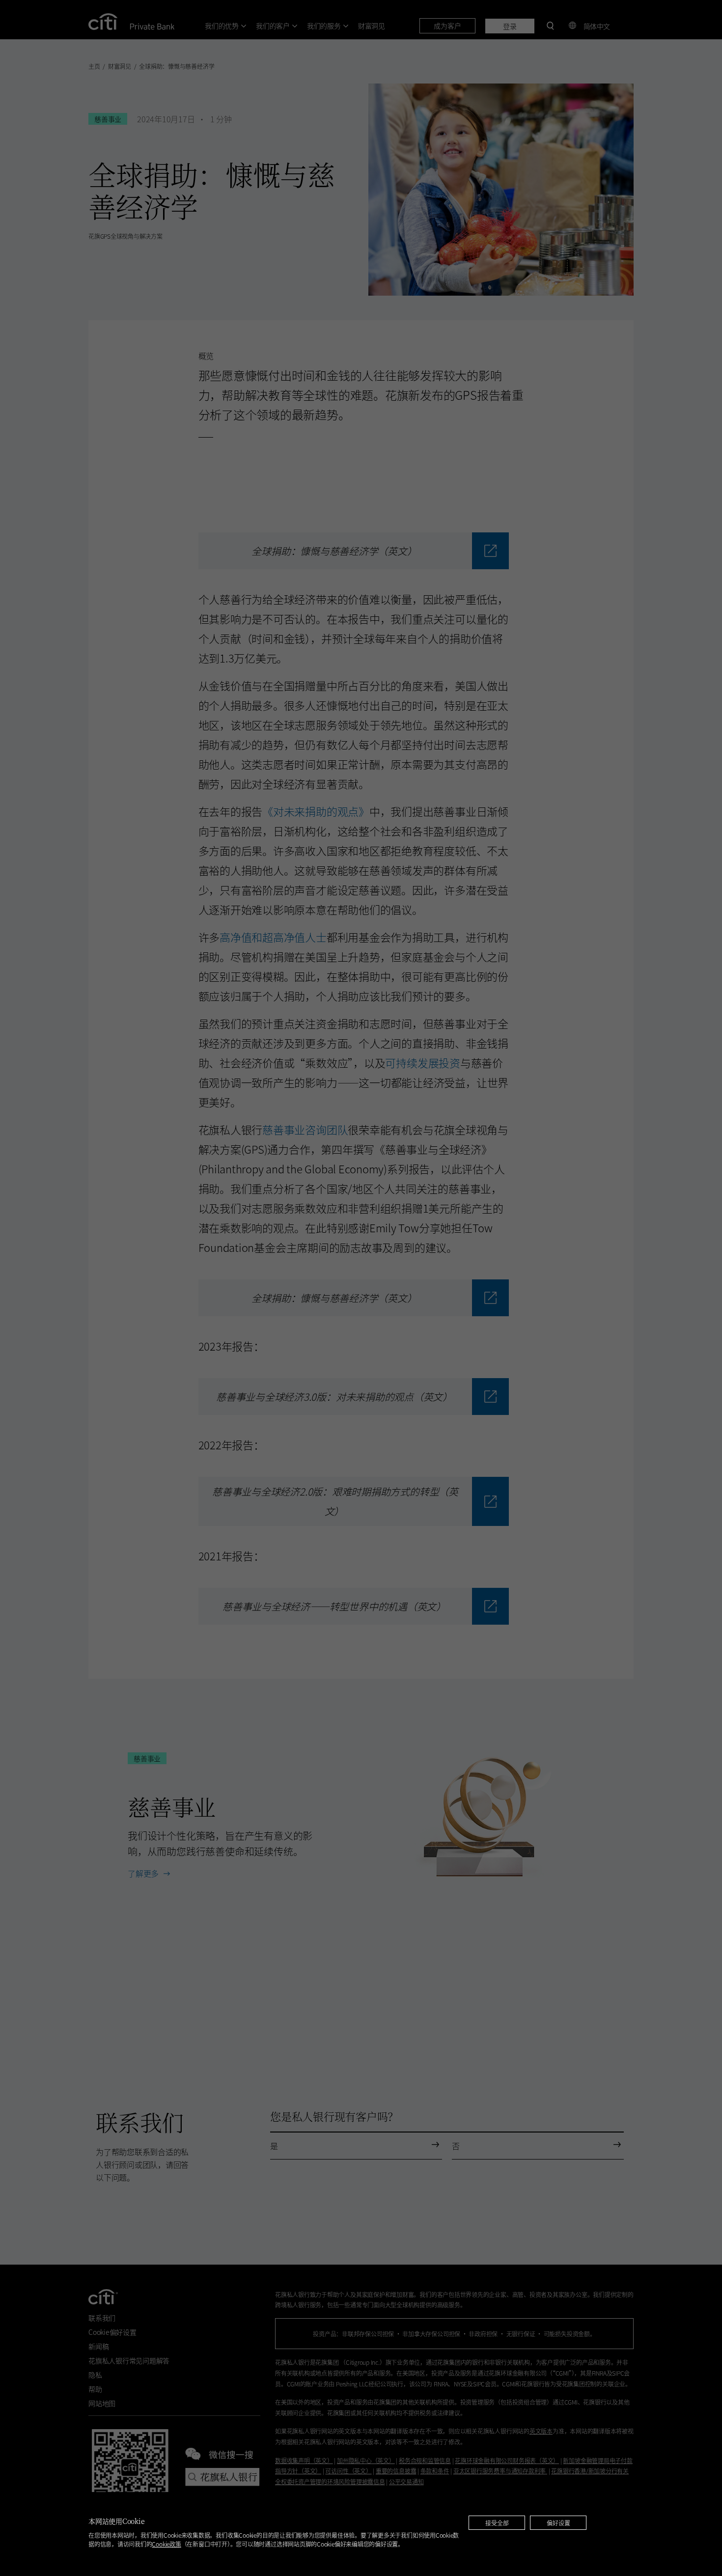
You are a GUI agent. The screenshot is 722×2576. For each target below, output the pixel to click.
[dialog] (361, 2534)
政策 (166, 2544)
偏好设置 (558, 2523)
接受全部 (497, 2523)
